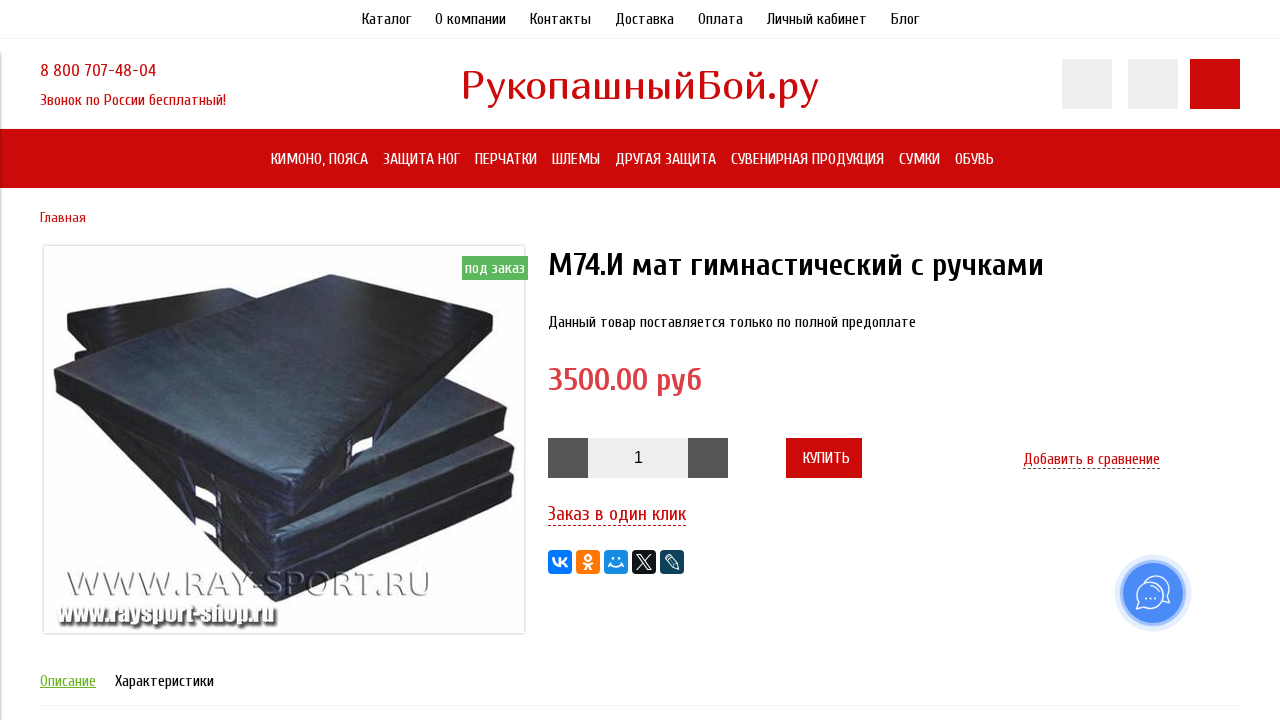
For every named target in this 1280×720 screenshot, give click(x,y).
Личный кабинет (817, 19)
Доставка (644, 19)
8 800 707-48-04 (98, 70)
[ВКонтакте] (560, 562)
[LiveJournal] (672, 562)
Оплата (720, 19)
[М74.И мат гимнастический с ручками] (284, 628)
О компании (470, 19)
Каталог (386, 19)
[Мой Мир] (616, 562)
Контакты (560, 19)
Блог (905, 19)
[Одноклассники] (588, 562)
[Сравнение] (1153, 84)
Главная (63, 217)
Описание (68, 681)
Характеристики (164, 681)
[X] (644, 562)
